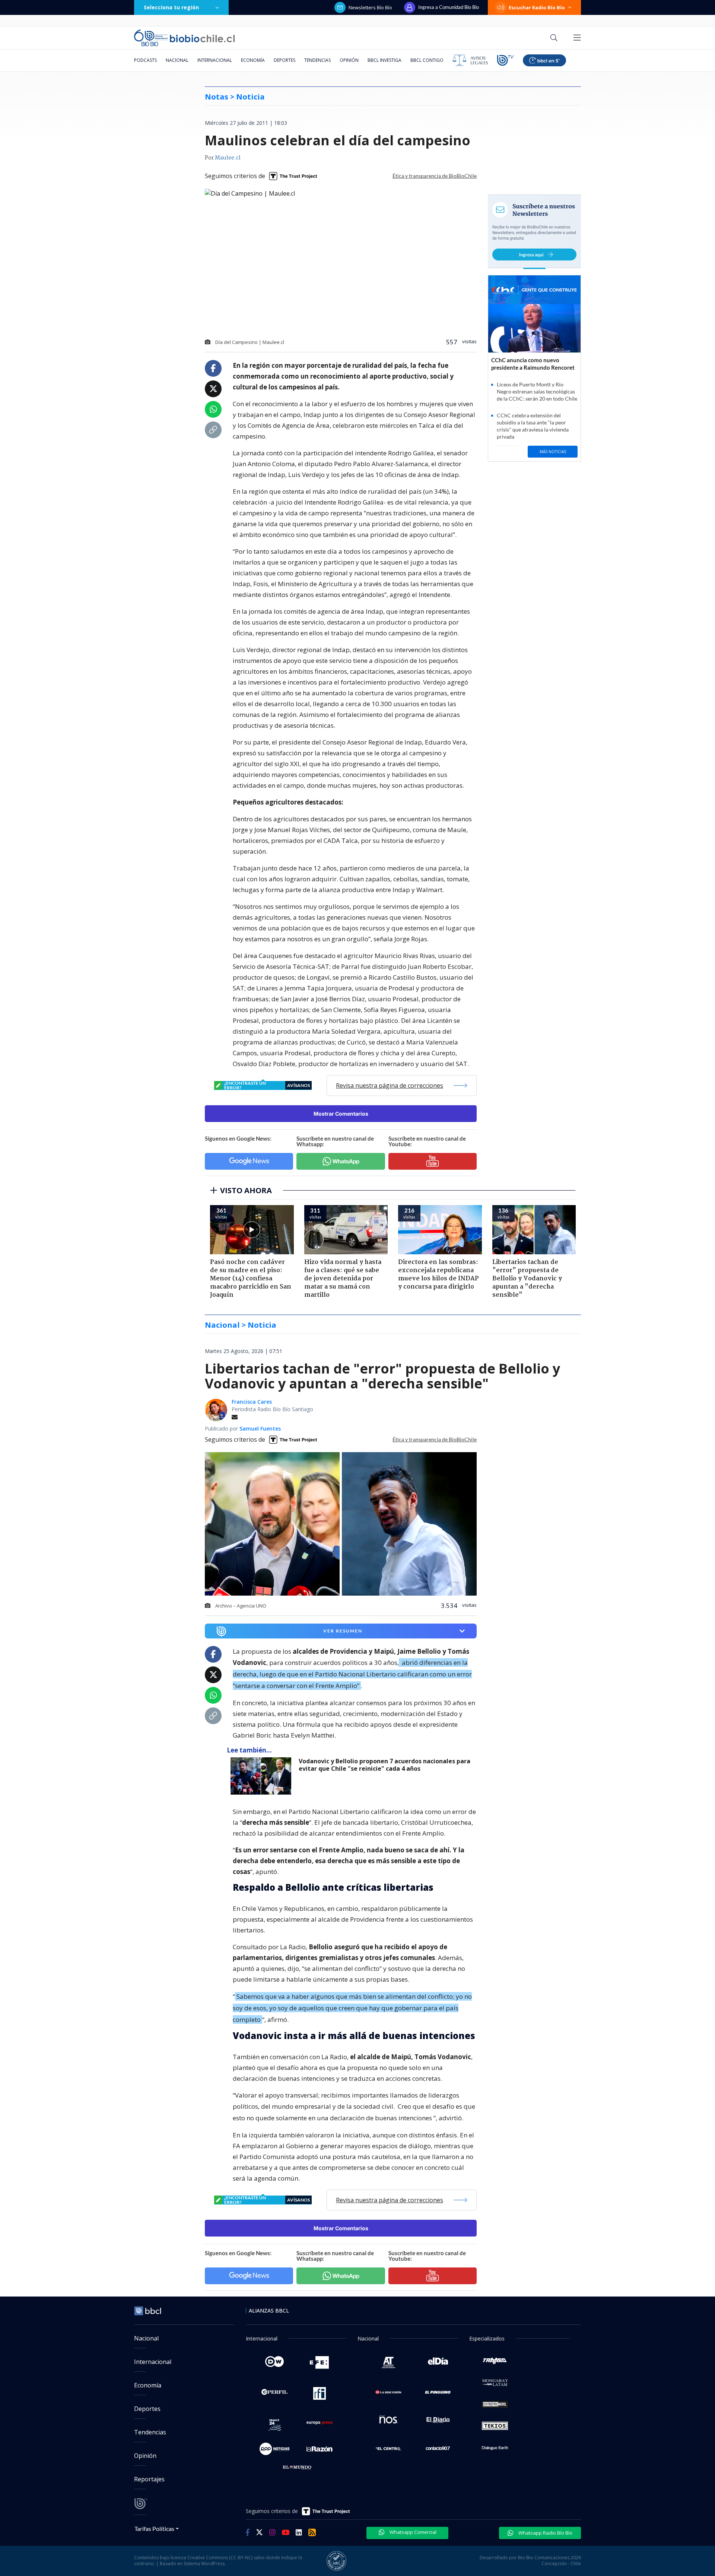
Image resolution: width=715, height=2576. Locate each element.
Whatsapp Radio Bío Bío (545, 2533)
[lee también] (263, 1776)
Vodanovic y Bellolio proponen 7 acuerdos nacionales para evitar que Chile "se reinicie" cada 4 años (384, 1765)
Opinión (349, 60)
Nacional (177, 60)
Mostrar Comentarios (341, 1114)
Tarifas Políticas (154, 2528)
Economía (253, 60)
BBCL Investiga (384, 60)
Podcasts (145, 60)
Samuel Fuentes (260, 1428)
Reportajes (149, 2479)
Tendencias (317, 60)
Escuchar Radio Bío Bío (537, 7)
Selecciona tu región (171, 7)
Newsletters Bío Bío (370, 7)
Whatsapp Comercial (412, 2532)
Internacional (215, 60)
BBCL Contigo (427, 60)
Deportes (285, 60)
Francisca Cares (252, 1402)
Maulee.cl (228, 158)
